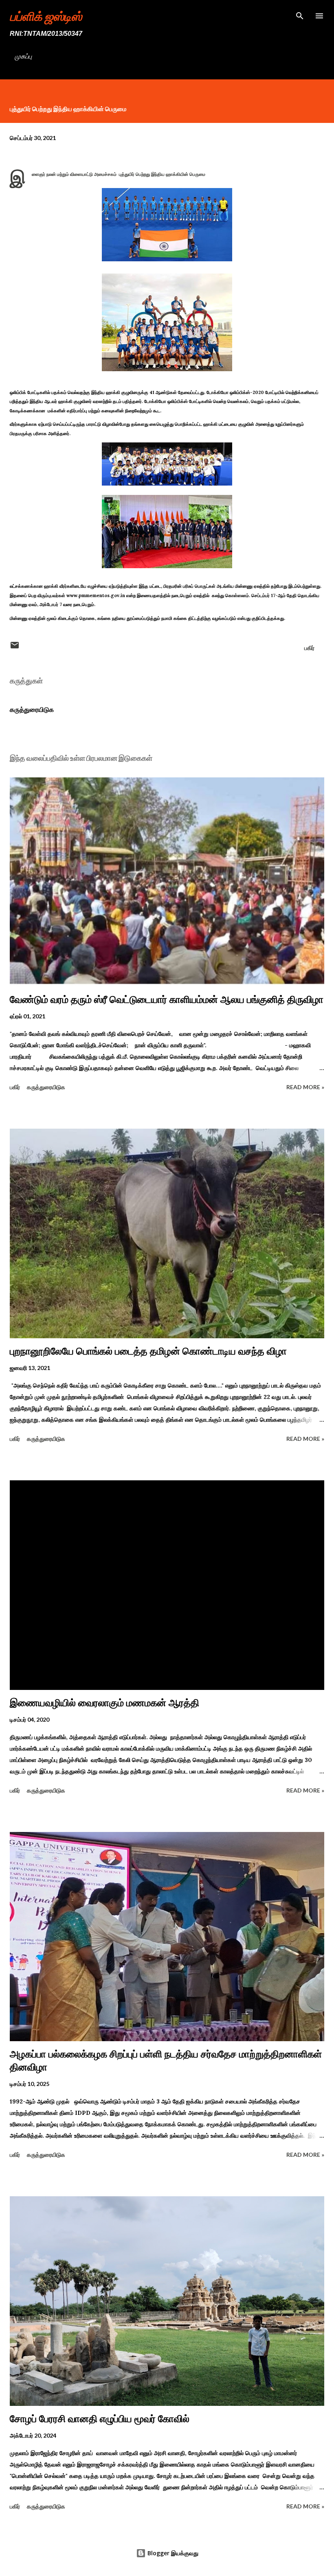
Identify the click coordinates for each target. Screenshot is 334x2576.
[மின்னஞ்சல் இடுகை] (15, 648)
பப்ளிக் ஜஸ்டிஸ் (46, 16)
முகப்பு (23, 56)
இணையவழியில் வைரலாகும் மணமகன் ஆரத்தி (104, 1703)
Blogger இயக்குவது (172, 2553)
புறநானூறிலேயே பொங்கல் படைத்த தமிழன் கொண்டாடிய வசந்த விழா (148, 1351)
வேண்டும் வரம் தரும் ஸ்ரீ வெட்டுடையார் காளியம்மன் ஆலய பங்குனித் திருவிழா (167, 999)
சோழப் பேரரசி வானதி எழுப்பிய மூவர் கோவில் (100, 2419)
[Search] (300, 15)
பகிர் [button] (309, 648)
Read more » (305, 1087)
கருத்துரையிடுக (32, 709)
